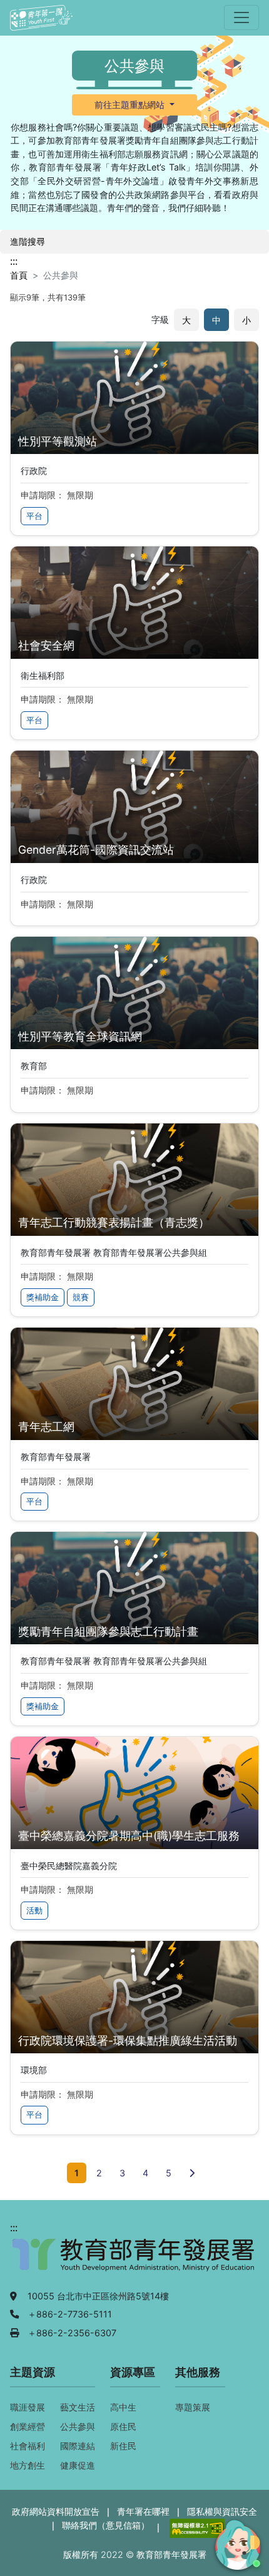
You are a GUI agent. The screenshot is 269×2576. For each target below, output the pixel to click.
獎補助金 (43, 1297)
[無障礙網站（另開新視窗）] (196, 2527)
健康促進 (78, 2465)
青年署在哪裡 (143, 2511)
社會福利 (28, 2446)
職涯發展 (28, 2407)
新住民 (123, 2446)
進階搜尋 (28, 241)
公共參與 (78, 2426)
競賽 (81, 1297)
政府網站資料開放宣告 (56, 2511)
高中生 (123, 2407)
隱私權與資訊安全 (222, 2511)
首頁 (19, 275)
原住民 (123, 2426)
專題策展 (193, 2407)
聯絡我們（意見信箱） (106, 2525)
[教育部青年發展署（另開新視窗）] (134, 2261)
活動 (34, 1911)
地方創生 (28, 2465)
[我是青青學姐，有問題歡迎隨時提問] (236, 2543)
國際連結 (78, 2446)
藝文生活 (78, 2407)
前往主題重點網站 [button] (131, 105)
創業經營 (28, 2426)
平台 (34, 516)
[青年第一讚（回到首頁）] (41, 18)
